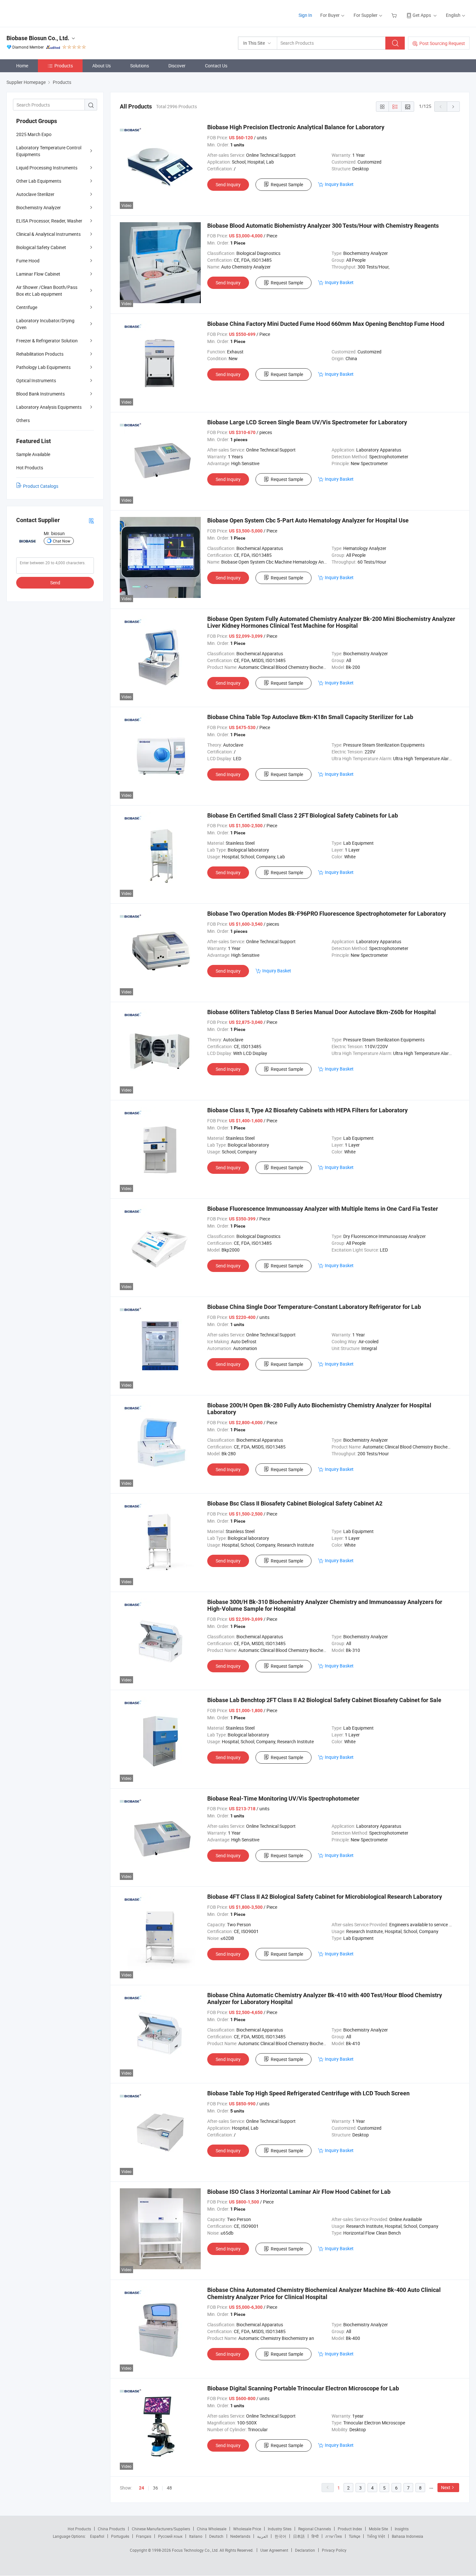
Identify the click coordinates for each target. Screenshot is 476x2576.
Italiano (196, 2536)
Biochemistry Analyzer (39, 207)
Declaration (305, 2550)
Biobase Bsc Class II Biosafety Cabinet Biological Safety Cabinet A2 (295, 1503)
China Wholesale (212, 2529)
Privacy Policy (334, 2550)
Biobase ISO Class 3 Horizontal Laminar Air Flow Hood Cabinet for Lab (299, 2192)
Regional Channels (315, 2529)
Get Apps (422, 15)
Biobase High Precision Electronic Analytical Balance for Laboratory (296, 127)
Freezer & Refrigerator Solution (47, 341)
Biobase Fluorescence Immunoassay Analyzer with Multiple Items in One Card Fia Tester (323, 1209)
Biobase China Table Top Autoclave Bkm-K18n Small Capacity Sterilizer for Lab (310, 717)
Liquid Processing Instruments (47, 168)
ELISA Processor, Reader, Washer (49, 221)
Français (144, 2536)
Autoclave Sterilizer (35, 194)
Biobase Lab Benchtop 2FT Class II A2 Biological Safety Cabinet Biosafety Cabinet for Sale (324, 1700)
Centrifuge (27, 307)
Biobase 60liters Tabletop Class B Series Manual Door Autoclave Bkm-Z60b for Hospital (322, 1012)
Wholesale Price (247, 2529)
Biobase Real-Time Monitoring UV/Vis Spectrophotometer (283, 1798)
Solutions (140, 66)
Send (55, 583)
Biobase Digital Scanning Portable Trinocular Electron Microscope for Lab (303, 2388)
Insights (402, 2529)
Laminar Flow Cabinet (38, 274)
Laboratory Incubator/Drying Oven (45, 324)
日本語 (299, 2536)
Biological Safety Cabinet (41, 247)
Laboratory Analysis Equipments (49, 407)
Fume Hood (28, 261)
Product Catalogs (41, 486)
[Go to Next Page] (453, 107)
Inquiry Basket (339, 184)
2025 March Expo (34, 134)
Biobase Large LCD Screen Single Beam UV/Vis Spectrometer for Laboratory (307, 422)
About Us (102, 66)
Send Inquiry (228, 184)
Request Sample (287, 184)
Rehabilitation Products (40, 354)
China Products (111, 2529)
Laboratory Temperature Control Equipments (49, 151)
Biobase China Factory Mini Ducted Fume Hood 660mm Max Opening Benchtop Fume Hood (326, 324)
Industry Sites (280, 2529)
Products (64, 66)
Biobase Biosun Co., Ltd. (38, 38)
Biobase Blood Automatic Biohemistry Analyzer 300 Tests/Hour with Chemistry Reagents (323, 226)
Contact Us (216, 66)
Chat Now (62, 541)
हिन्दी (315, 2536)
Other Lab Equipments (39, 181)
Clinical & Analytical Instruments (48, 234)
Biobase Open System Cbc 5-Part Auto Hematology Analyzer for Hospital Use (308, 520)
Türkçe (354, 2536)
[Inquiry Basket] (395, 15)
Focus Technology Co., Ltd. (196, 2550)
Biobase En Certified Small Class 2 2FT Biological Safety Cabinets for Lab (303, 815)
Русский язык (170, 2536)
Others (23, 420)
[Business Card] (91, 520)
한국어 (280, 2536)
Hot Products (79, 2529)
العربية (262, 2536)
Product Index (350, 2529)
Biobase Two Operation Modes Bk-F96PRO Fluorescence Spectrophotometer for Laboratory (327, 914)
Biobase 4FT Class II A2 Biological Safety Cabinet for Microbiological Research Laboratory (325, 1897)
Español (97, 2536)
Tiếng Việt (376, 2536)
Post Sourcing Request (442, 43)
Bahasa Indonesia (408, 2536)
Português (120, 2536)
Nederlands (240, 2536)
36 (155, 2488)
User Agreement (274, 2550)
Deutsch (216, 2536)
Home (22, 66)
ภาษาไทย (334, 2536)
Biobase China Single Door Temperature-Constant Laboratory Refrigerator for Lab (314, 1307)
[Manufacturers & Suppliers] (48, 13)
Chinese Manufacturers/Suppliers (161, 2529)
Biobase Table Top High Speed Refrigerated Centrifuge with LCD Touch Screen (308, 2093)
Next (446, 2487)
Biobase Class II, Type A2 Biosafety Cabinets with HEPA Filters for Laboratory (307, 1110)
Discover (177, 66)
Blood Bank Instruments (40, 394)
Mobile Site (378, 2529)
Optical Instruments (36, 380)
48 (169, 2488)
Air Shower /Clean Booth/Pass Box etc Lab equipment (47, 291)
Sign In (305, 15)
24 (142, 2488)
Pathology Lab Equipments (43, 367)
